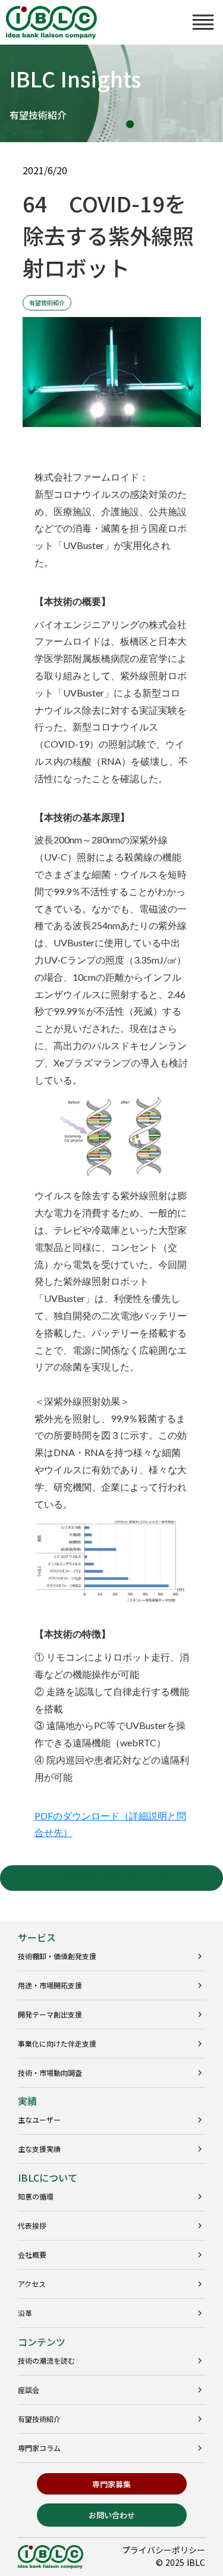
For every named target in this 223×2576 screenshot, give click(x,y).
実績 (27, 2101)
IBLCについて (48, 2177)
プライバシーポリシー (164, 2550)
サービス (37, 1937)
